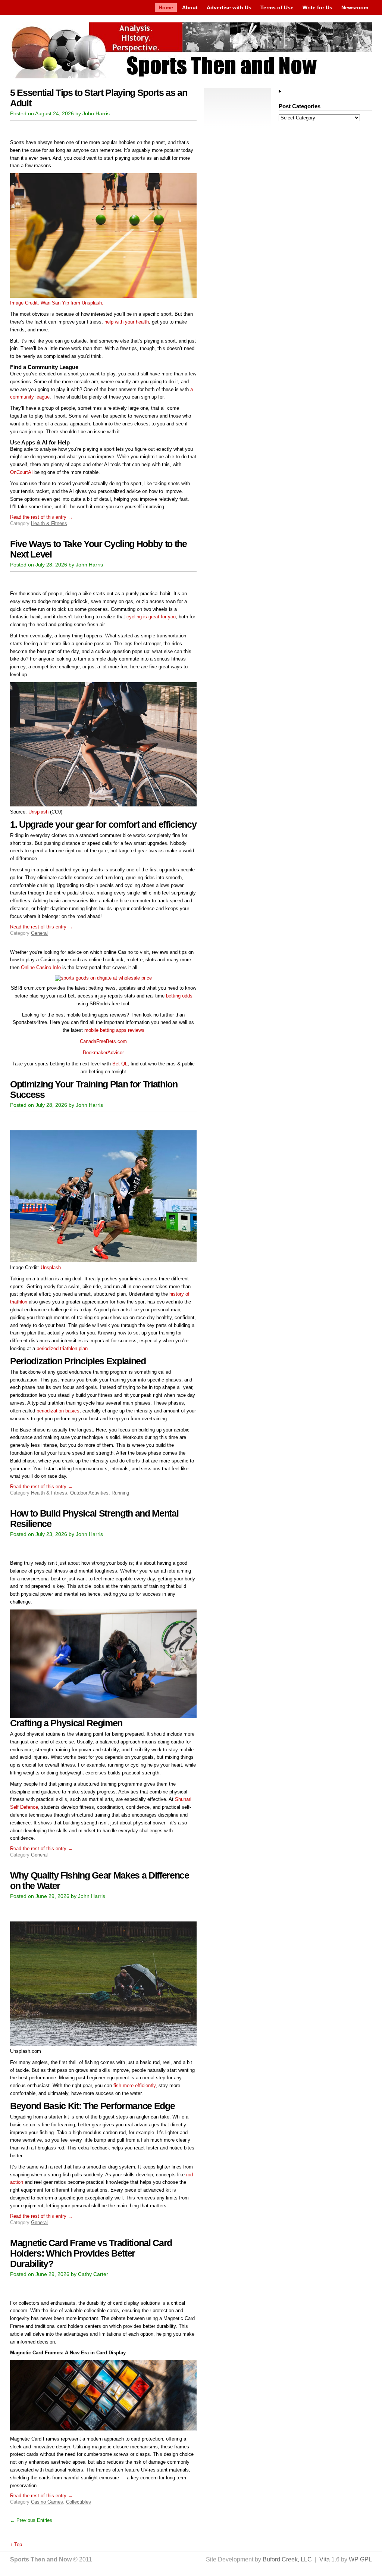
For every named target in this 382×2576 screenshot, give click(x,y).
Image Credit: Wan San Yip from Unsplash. (57, 303)
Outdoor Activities (89, 1493)
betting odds (179, 996)
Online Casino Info (41, 967)
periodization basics (57, 1411)
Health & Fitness (49, 523)
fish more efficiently (134, 2085)
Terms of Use (277, 7)
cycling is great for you (151, 617)
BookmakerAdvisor (103, 1053)
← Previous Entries (31, 2520)
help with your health (127, 322)
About (190, 7)
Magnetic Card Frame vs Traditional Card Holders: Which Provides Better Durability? (91, 2253)
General (39, 933)
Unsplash (38, 812)
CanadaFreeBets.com (103, 1041)
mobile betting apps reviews (114, 1030)
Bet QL (120, 1064)
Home (166, 7)
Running (120, 1493)
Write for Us (317, 7)
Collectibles (79, 2502)
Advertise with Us (229, 7)
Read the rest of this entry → (41, 517)
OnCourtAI (21, 472)
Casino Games (47, 2502)
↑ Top (16, 2544)
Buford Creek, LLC (287, 2559)
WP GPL (360, 2559)
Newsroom (355, 7)
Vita (325, 2559)
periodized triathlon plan (61, 1348)
